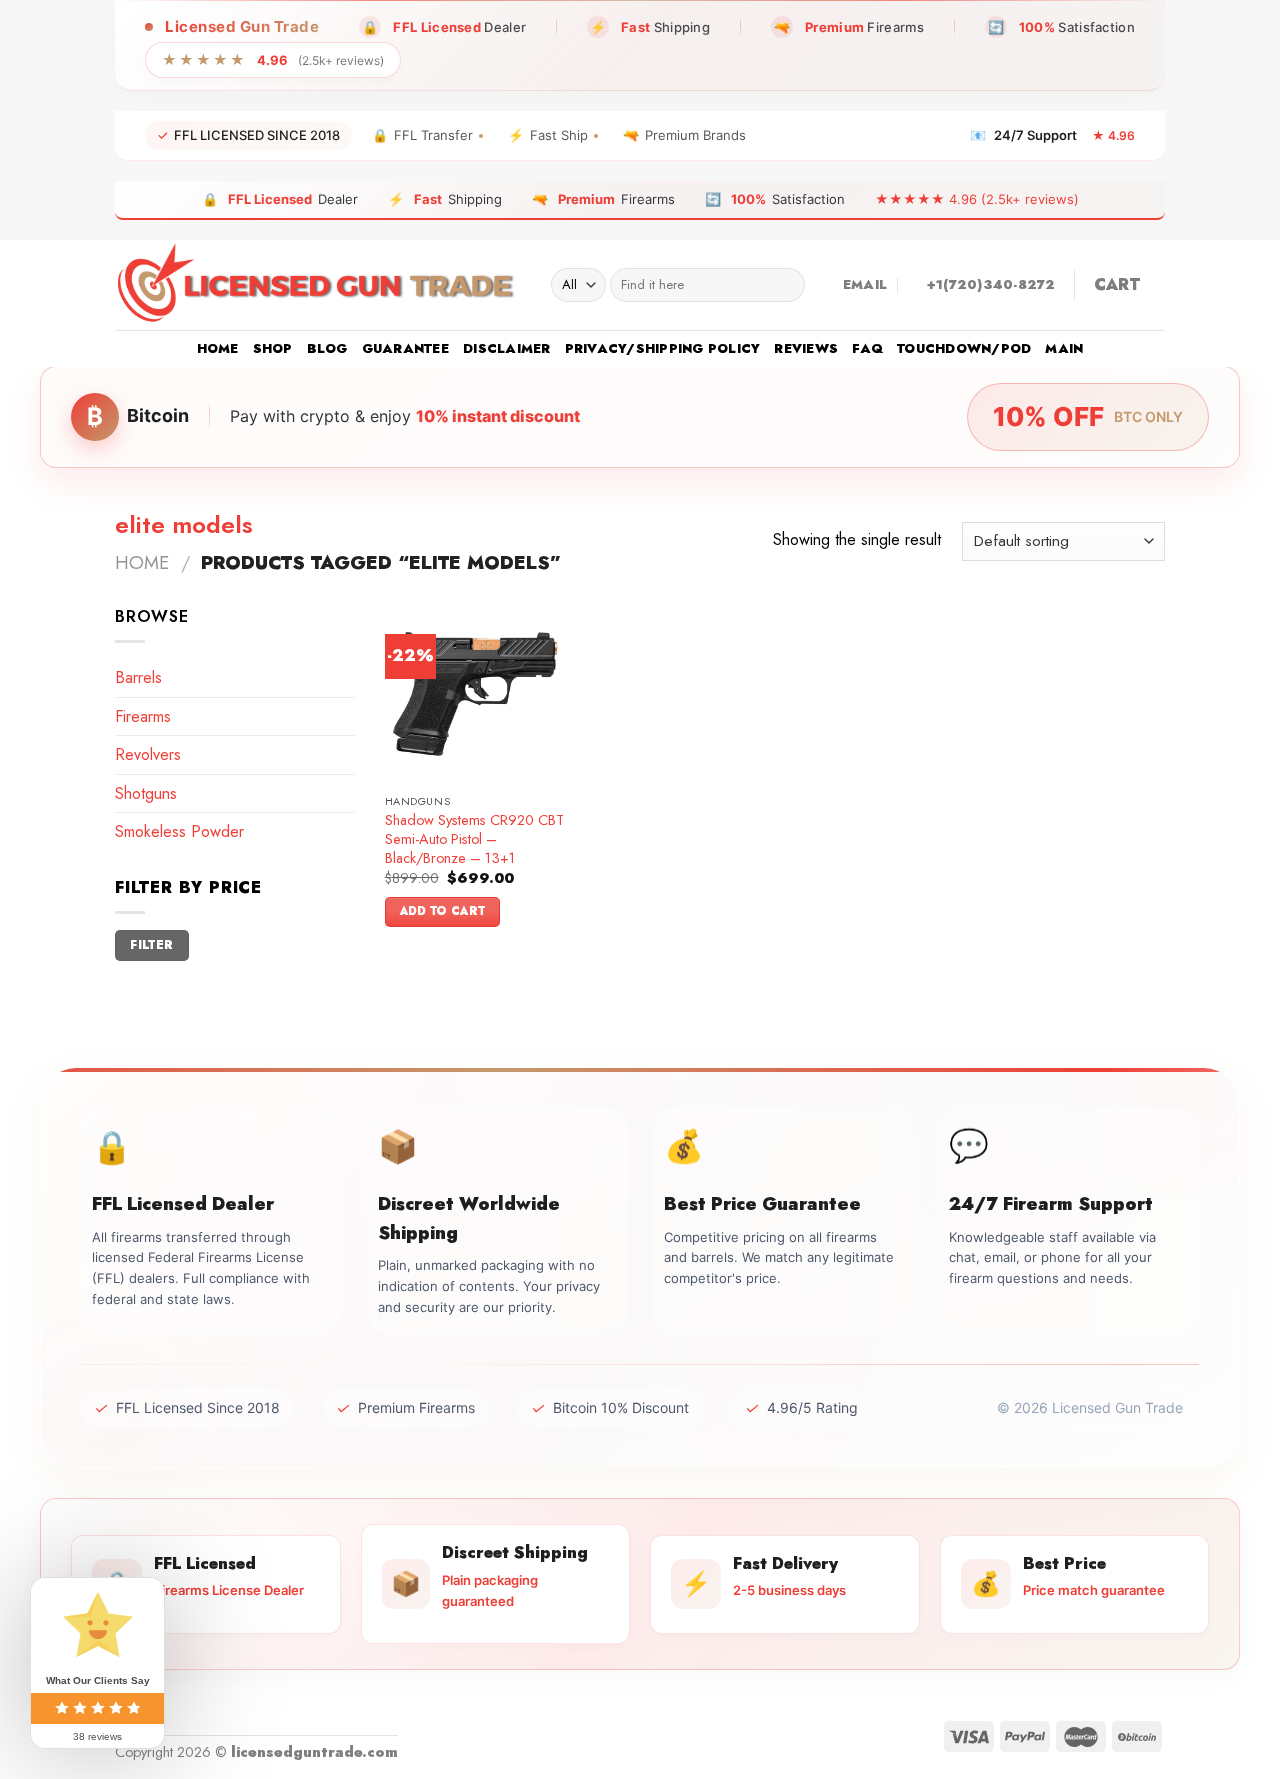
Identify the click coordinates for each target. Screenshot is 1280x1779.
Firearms (143, 716)
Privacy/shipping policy (663, 348)
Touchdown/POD (964, 348)
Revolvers (148, 754)
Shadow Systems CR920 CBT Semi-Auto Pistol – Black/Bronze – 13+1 (474, 839)
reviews (806, 348)
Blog (327, 348)
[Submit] (785, 285)
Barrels (138, 677)
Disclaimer (507, 348)
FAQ (867, 348)
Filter (151, 944)
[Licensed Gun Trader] (318, 285)
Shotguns (146, 793)
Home (218, 348)
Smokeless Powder (179, 831)
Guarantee (405, 348)
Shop (273, 348)
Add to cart (443, 911)
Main (1064, 348)
